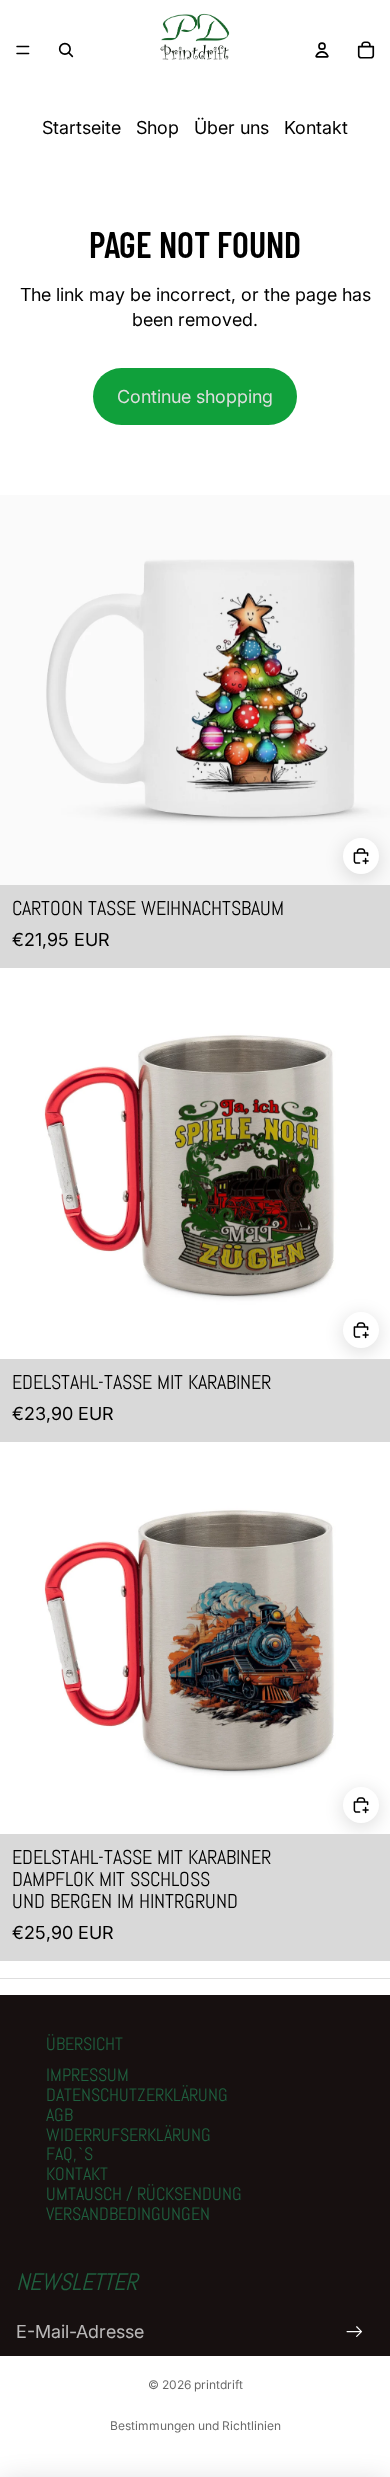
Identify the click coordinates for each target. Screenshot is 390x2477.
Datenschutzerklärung (137, 2094)
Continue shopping (195, 396)
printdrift (218, 2384)
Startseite (81, 127)
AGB (59, 2114)
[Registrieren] (354, 2331)
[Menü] (23, 50)
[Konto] (322, 50)
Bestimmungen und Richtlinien (195, 2425)
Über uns (231, 127)
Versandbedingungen (128, 2213)
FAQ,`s (69, 2153)
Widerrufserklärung (128, 2134)
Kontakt (316, 127)
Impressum (87, 2074)
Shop (157, 127)
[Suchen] (66, 50)
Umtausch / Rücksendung (144, 2193)
